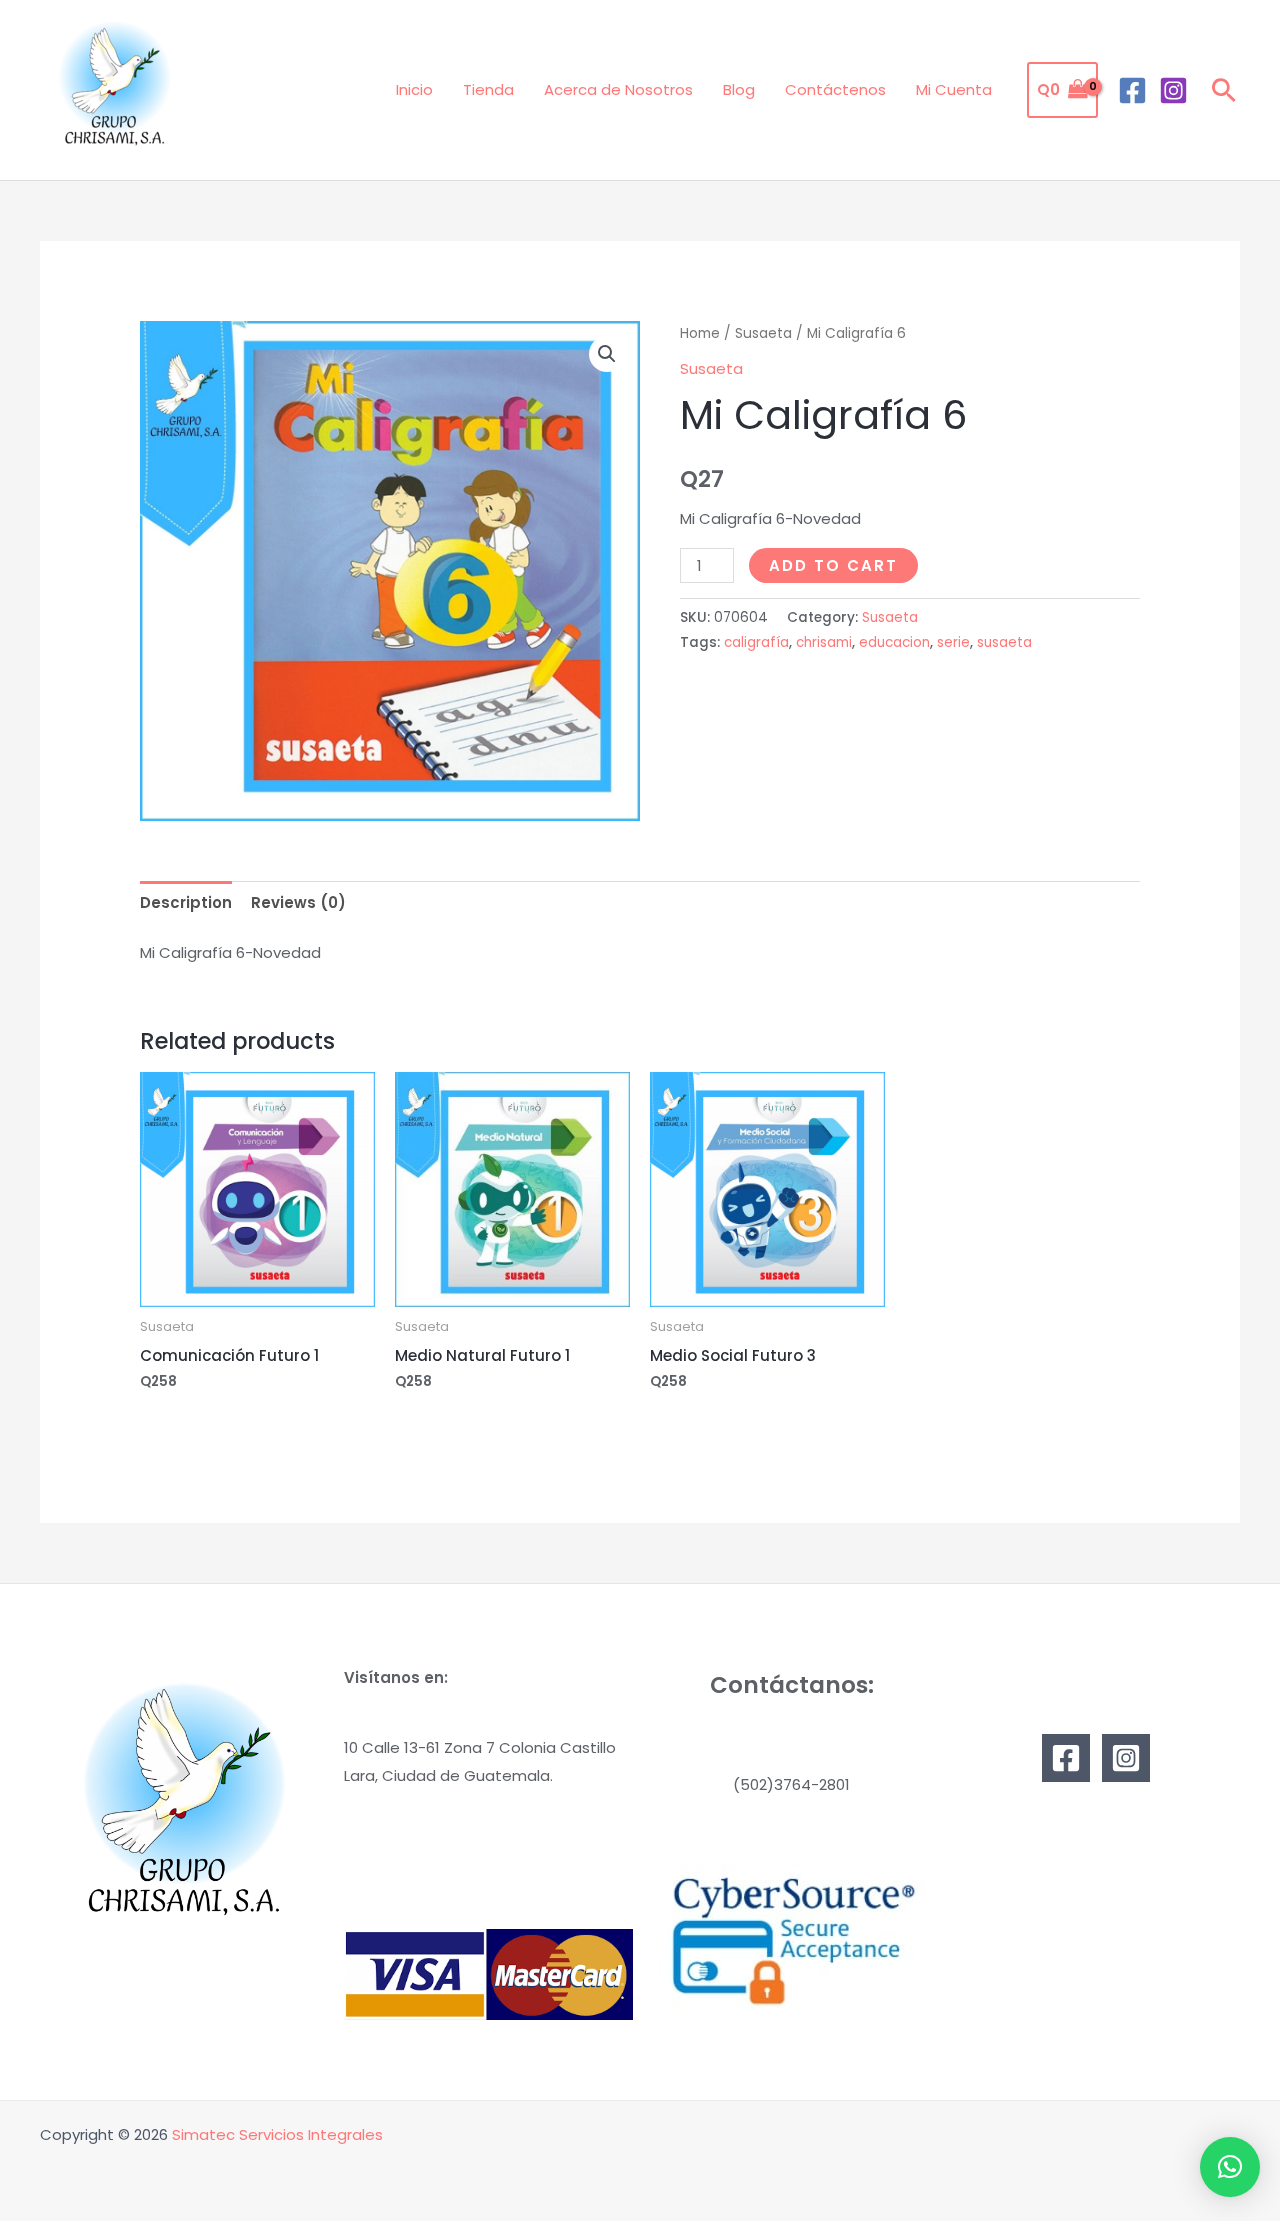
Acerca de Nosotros (618, 89)
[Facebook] (1132, 90)
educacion (894, 642)
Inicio (414, 89)
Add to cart (833, 565)
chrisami (824, 642)
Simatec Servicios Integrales (277, 2134)
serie (953, 642)
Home (700, 333)
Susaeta (763, 333)
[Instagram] (1173, 90)
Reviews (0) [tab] (298, 902)
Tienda (488, 89)
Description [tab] (186, 902)
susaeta (1004, 642)
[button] (1224, 90)
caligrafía (756, 642)
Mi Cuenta (954, 89)
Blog (739, 89)
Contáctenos (835, 89)
